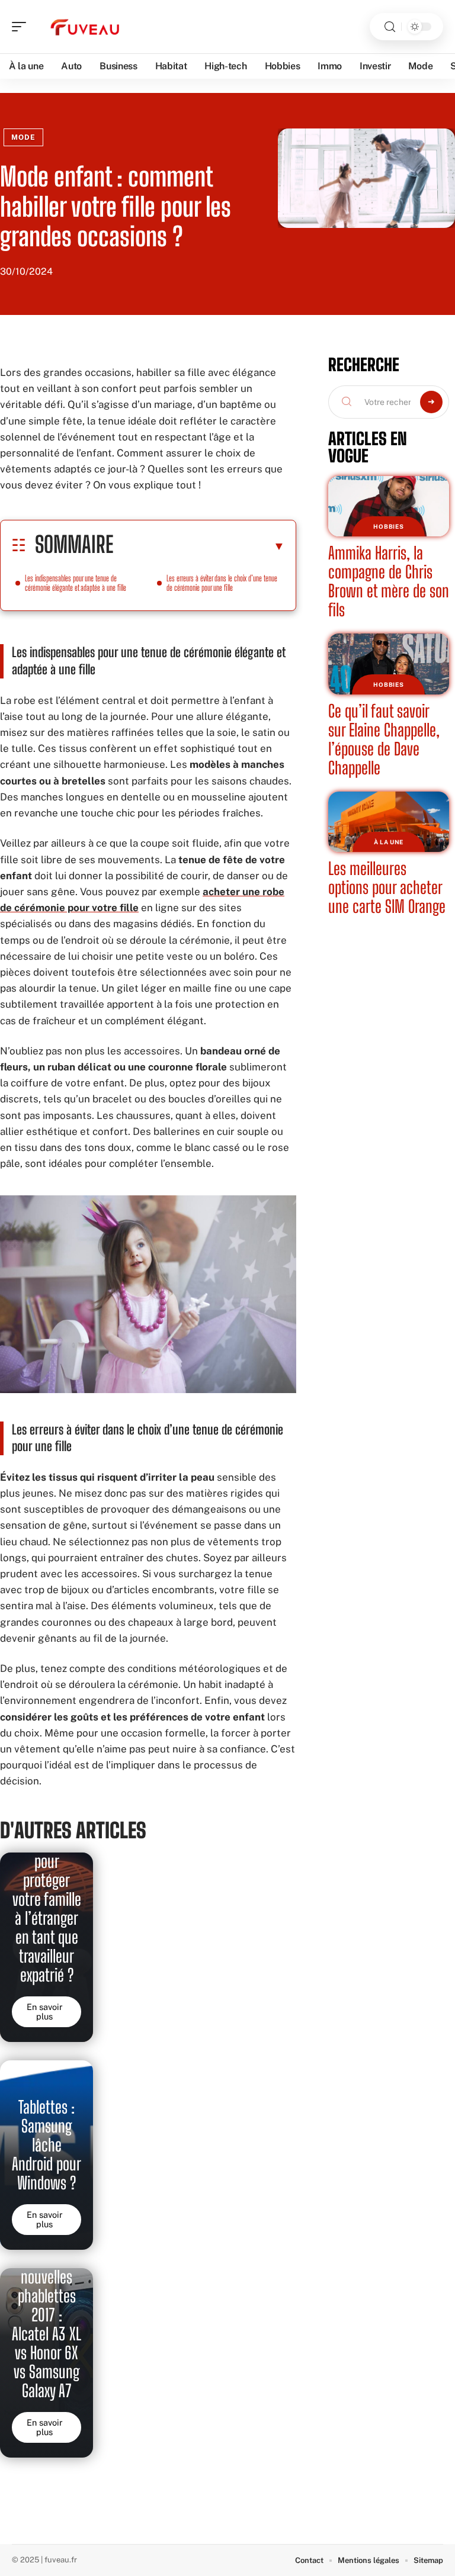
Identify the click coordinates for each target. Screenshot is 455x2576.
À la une (389, 842)
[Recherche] (390, 27)
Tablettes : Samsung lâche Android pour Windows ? (47, 2145)
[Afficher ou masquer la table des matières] (199, 546)
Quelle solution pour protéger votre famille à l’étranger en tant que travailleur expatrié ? (47, 1899)
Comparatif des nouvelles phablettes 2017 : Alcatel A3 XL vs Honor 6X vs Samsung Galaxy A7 (47, 2315)
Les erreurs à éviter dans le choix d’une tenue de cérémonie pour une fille (222, 583)
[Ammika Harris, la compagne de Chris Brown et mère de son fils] (389, 506)
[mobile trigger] (22, 27)
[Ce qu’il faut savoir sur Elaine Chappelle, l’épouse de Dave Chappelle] (389, 664)
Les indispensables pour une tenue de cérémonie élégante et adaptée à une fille (76, 583)
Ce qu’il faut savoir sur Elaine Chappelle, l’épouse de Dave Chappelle (384, 739)
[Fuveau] (85, 27)
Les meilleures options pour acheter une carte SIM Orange (387, 887)
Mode (23, 137)
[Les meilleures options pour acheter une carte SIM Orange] (389, 822)
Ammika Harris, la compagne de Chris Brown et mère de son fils (389, 581)
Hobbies (388, 526)
